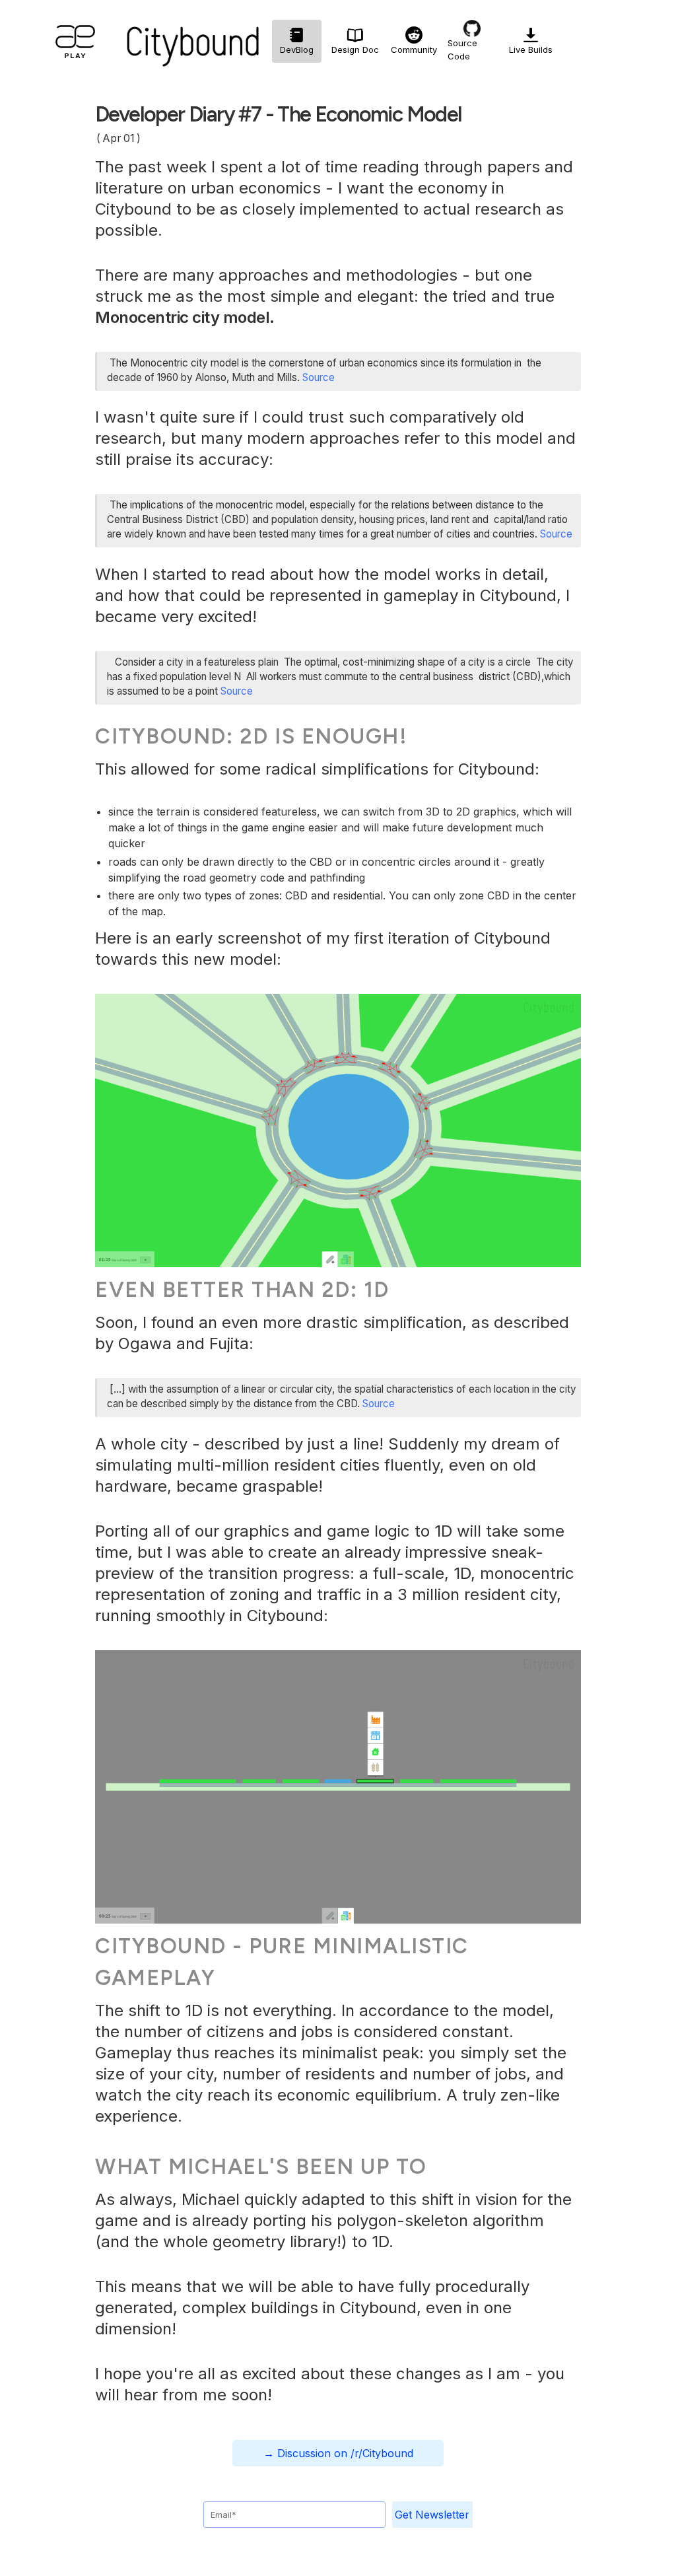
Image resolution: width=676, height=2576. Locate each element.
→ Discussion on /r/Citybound (338, 2453)
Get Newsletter (432, 2515)
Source (319, 377)
